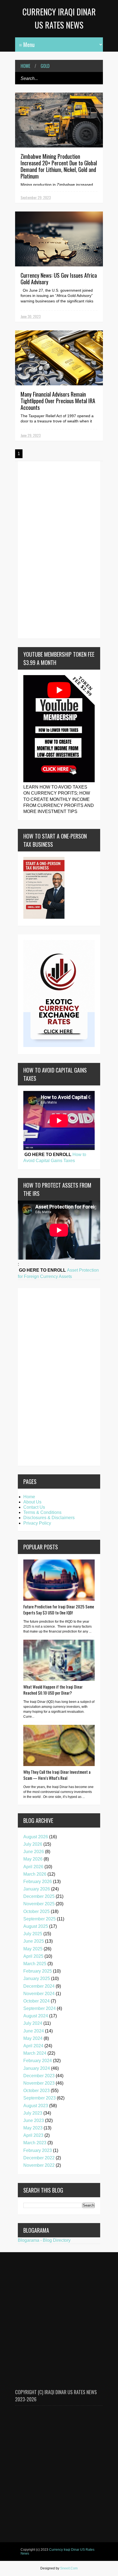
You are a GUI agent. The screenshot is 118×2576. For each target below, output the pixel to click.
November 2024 (39, 1994)
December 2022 (39, 2158)
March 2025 (35, 1964)
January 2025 (37, 1978)
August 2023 (36, 2106)
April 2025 (33, 1956)
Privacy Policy (37, 1523)
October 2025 (36, 1911)
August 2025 (36, 1926)
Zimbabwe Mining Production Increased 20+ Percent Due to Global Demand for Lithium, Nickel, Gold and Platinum (59, 166)
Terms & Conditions (42, 1512)
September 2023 (40, 2098)
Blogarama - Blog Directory (44, 2240)
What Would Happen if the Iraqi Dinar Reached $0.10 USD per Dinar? (53, 1690)
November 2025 (39, 1904)
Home (25, 66)
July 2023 (33, 2113)
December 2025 (39, 1896)
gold (45, 66)
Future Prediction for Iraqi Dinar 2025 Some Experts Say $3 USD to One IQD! (59, 1609)
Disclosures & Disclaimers (49, 1518)
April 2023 (33, 2135)
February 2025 (38, 1971)
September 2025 (40, 1919)
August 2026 (36, 1837)
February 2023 (38, 2150)
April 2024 (33, 2046)
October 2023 (36, 2091)
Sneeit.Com (69, 2568)
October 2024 (36, 2001)
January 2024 (37, 2068)
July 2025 (33, 1934)
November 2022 (39, 2165)
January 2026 (37, 1889)
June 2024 (34, 2031)
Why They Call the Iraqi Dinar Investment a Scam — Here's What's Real (57, 1775)
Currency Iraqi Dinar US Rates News (57, 2552)
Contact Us (34, 1507)
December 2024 (39, 1986)
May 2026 (33, 1859)
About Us (32, 1502)
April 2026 (33, 1867)
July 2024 (33, 2023)
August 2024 (36, 2016)
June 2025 (34, 1941)
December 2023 (39, 2076)
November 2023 (39, 2083)
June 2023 (34, 2120)
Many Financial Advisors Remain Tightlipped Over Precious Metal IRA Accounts (58, 401)
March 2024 (35, 2053)
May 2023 (33, 2128)
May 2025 (33, 1949)
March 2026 (35, 1874)
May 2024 (33, 2038)
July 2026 (33, 1844)
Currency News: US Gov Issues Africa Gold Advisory (59, 279)
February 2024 (38, 2061)
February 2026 (38, 1882)
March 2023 (35, 2143)
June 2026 (34, 1852)
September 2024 (40, 2008)
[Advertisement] (40, 549)
